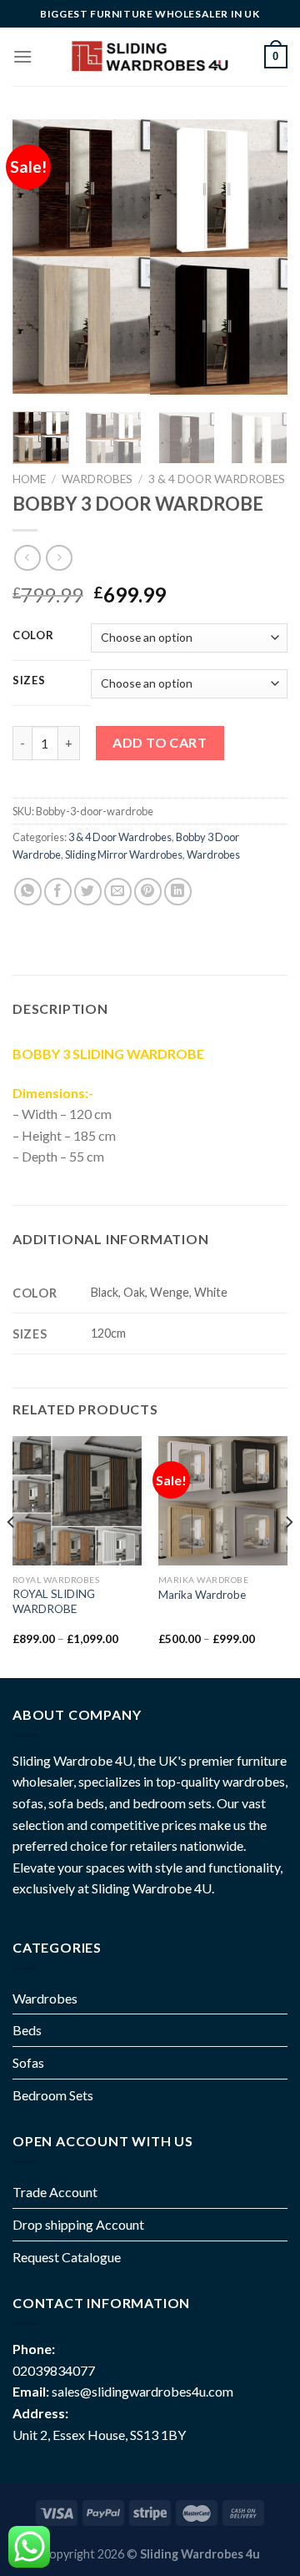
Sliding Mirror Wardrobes (124, 854)
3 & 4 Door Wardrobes (217, 479)
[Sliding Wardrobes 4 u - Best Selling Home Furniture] (148, 57)
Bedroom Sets (53, 2095)
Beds (27, 2030)
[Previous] (39, 257)
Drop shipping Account (78, 2224)
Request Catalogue (67, 2257)
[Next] (261, 257)
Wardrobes (97, 479)
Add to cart (160, 742)
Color (33, 636)
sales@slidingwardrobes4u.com (142, 2391)
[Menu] (22, 56)
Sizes (29, 681)
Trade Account (55, 2192)
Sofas (28, 2062)
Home (29, 479)
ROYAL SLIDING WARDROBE (54, 1601)
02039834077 (54, 2370)
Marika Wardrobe (202, 1595)
